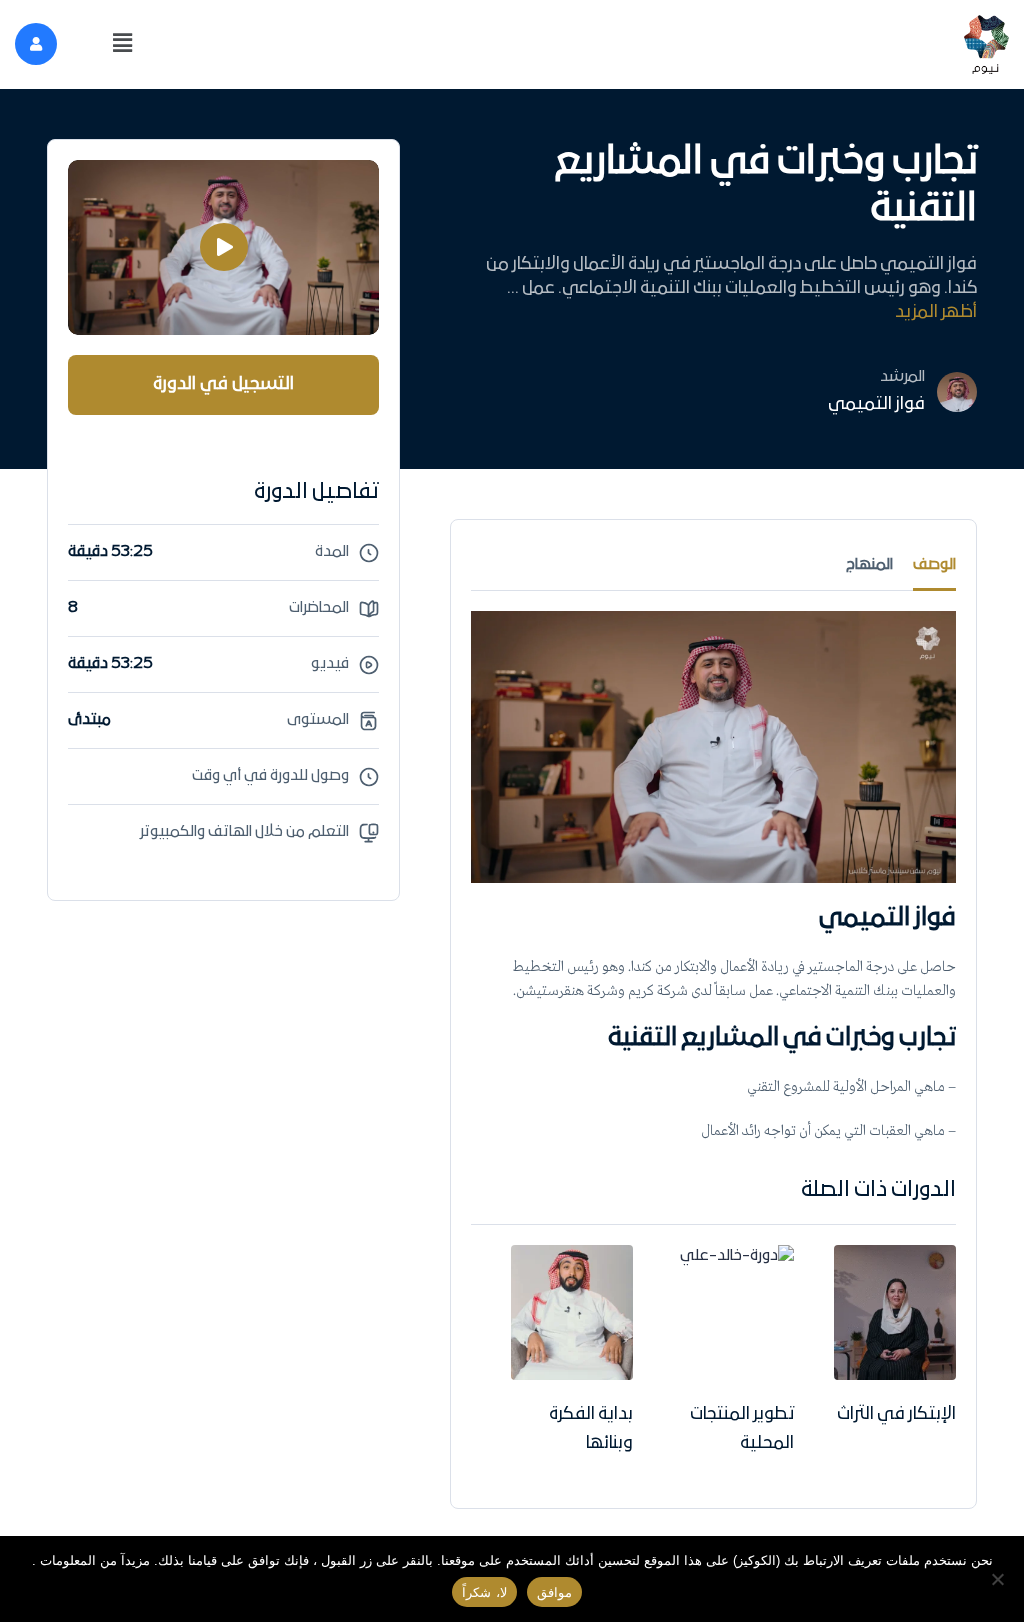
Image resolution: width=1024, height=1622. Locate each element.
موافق (554, 1592)
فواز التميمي (876, 404)
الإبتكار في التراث (896, 1414)
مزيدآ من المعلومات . (91, 1560)
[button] (122, 44)
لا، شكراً (484, 1592)
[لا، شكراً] (999, 1579)
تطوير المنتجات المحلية (742, 1429)
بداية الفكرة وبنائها (591, 1429)
